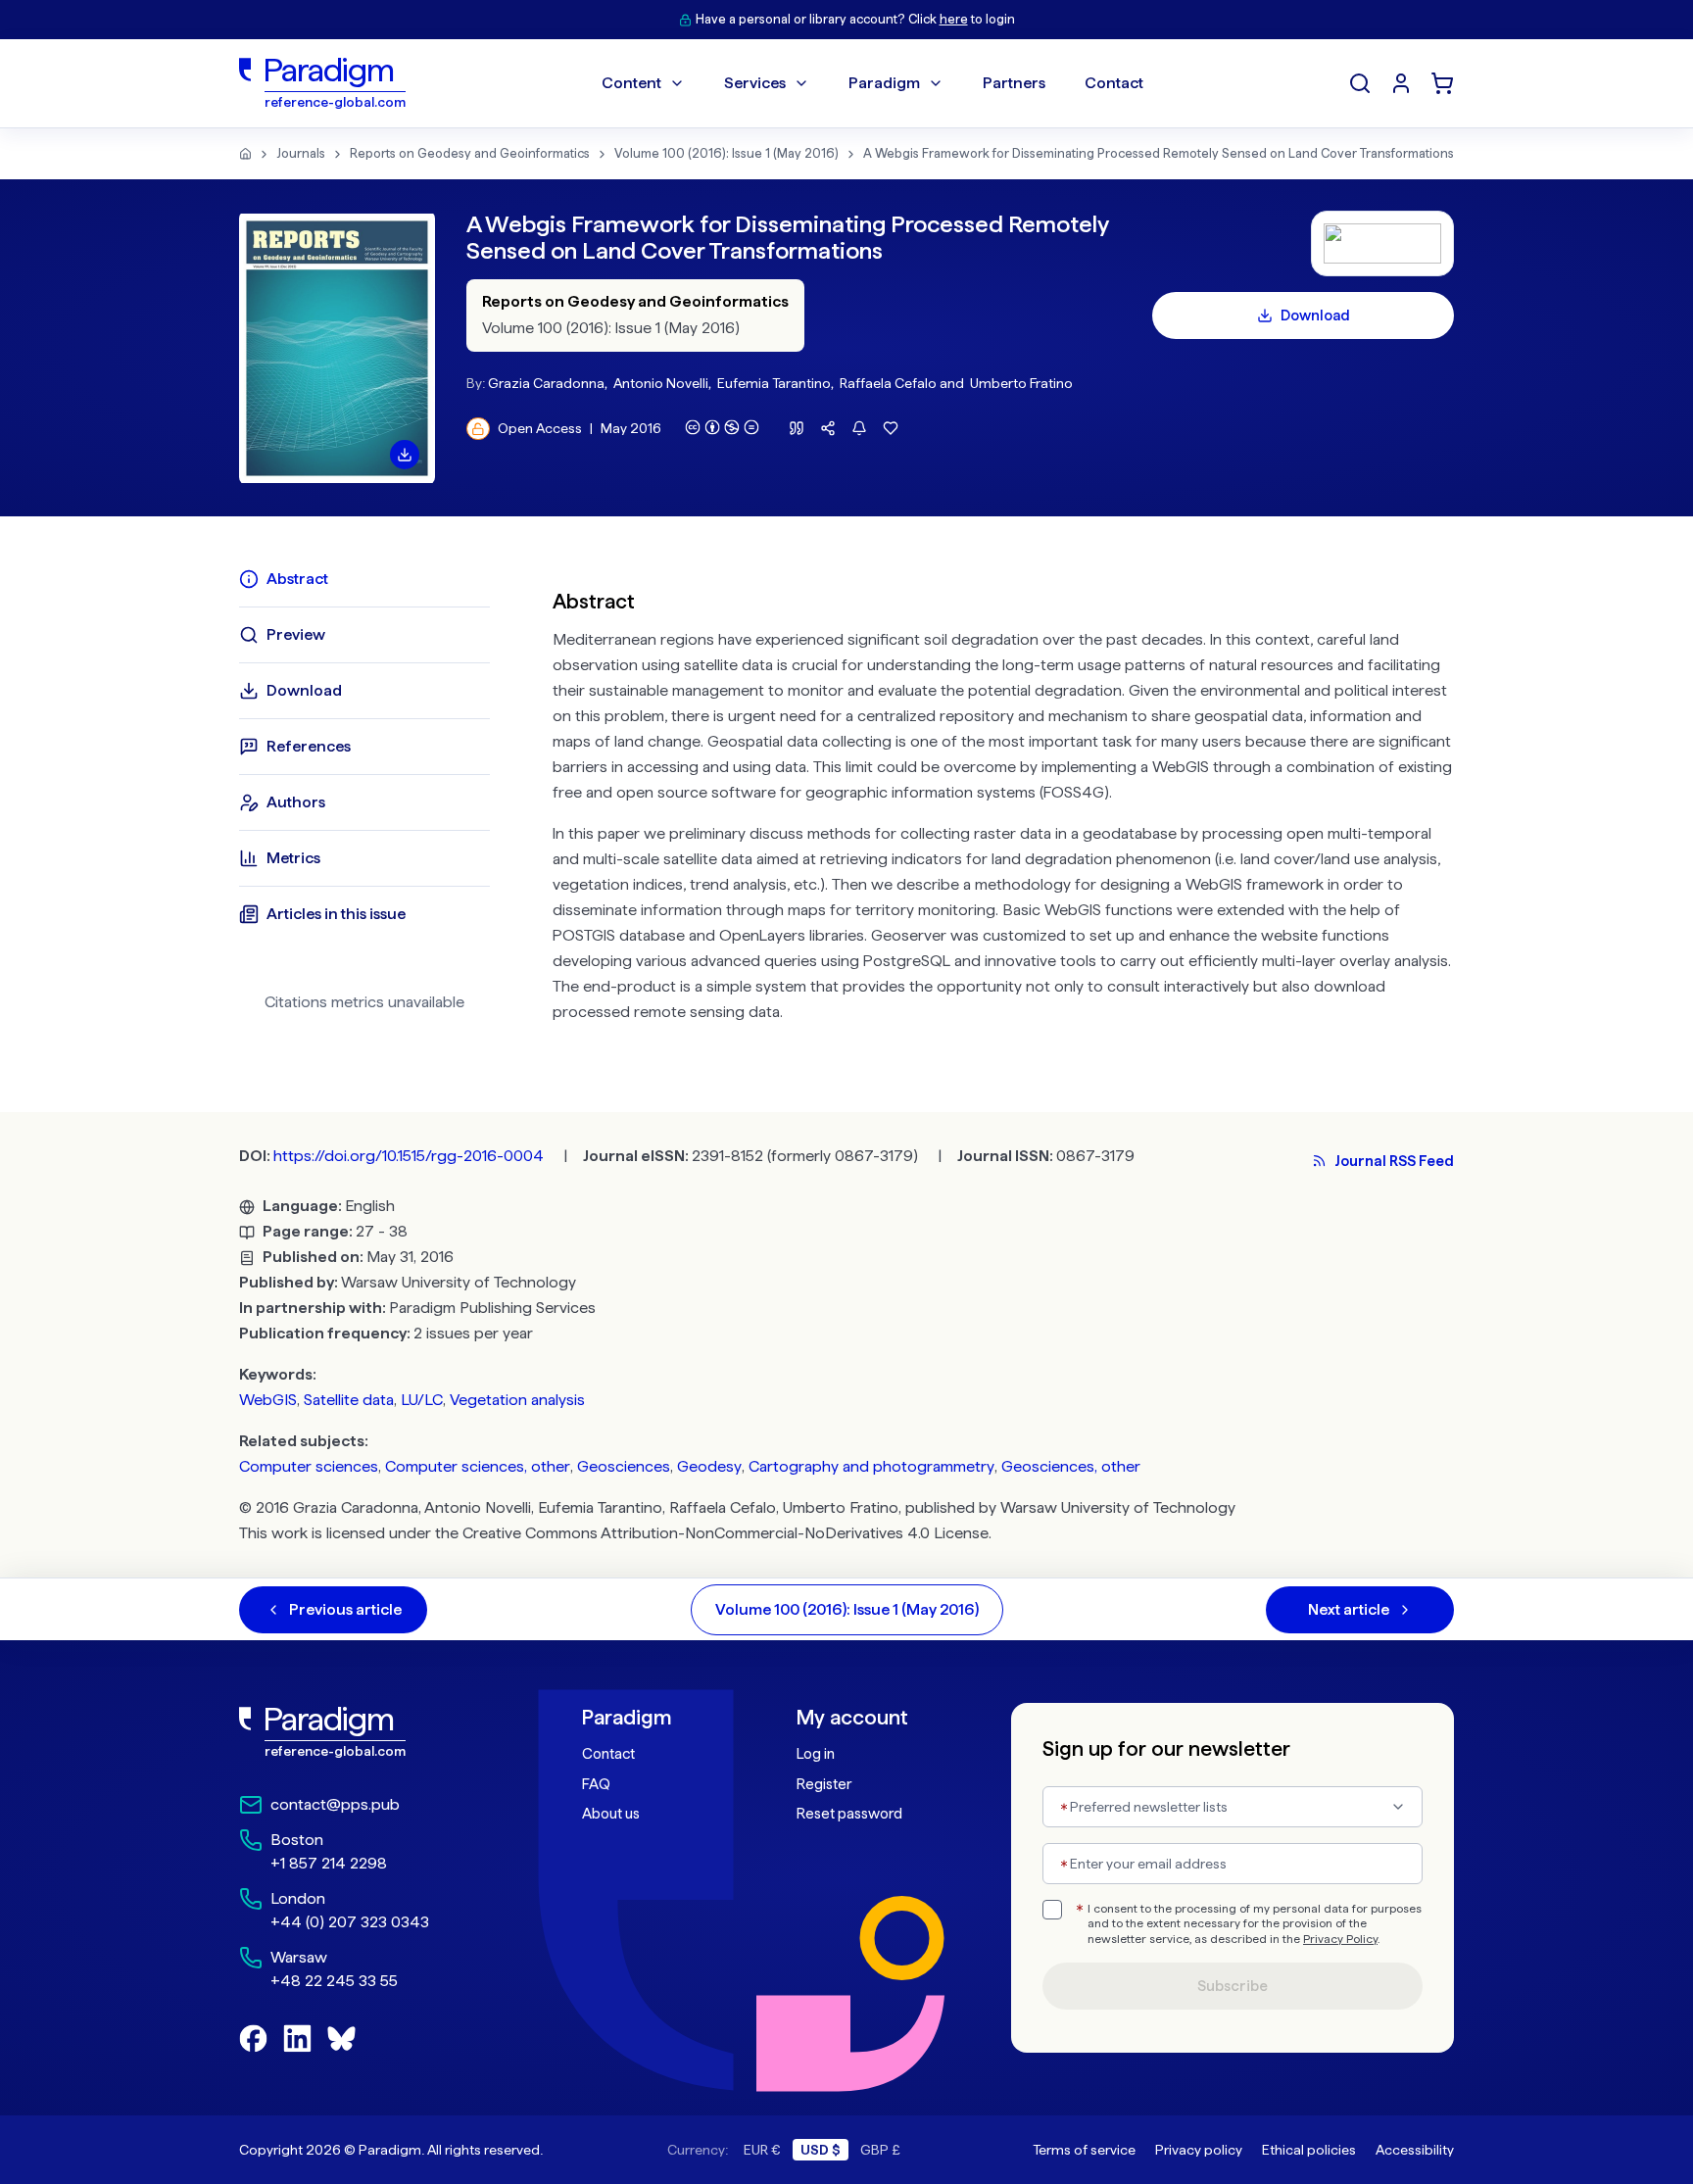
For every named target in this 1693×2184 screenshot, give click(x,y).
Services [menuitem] (755, 83)
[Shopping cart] (1442, 83)
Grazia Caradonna (546, 383)
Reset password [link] (849, 1814)
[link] (367, 1732)
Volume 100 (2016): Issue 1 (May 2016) (726, 153)
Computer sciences (309, 1466)
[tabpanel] (1003, 802)
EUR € (762, 2150)
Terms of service (1084, 2150)
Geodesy (709, 1466)
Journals (301, 153)
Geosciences (624, 1466)
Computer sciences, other (478, 1466)
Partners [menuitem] (1014, 83)
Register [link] (824, 1784)
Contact (608, 1754)
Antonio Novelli (661, 383)
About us (611, 1814)
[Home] (245, 154)
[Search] (1360, 83)
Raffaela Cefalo (888, 383)
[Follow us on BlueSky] (341, 2038)
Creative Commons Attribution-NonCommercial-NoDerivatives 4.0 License (726, 1533)
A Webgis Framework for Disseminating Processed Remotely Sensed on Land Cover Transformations (1159, 153)
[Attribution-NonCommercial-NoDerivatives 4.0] (722, 427)
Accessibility (1415, 2150)
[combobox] (1233, 1807)
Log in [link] (816, 1754)
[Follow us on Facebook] (253, 2038)
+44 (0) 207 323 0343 (350, 1922)
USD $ (821, 2150)
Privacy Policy (1340, 1939)
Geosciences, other (1071, 1466)
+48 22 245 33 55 (334, 1981)
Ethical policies (1309, 2150)
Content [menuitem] (631, 83)
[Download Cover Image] (405, 455)
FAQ (596, 1784)
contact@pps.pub (335, 1804)
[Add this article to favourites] (891, 428)
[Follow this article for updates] (859, 428)
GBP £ (880, 2150)
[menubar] (872, 83)
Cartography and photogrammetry (871, 1466)
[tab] (364, 579)
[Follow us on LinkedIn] (297, 2038)
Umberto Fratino (1021, 383)
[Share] (828, 428)
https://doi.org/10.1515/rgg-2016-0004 (409, 1156)
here (954, 19)
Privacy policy (1199, 2150)
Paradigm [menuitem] (884, 83)
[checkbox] (1052, 1910)
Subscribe (1233, 1986)
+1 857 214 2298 (329, 1863)
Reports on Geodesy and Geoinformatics (470, 153)
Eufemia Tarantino (774, 383)
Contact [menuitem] (1114, 83)
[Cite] (797, 428)
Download (1315, 315)
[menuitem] (1401, 83)
